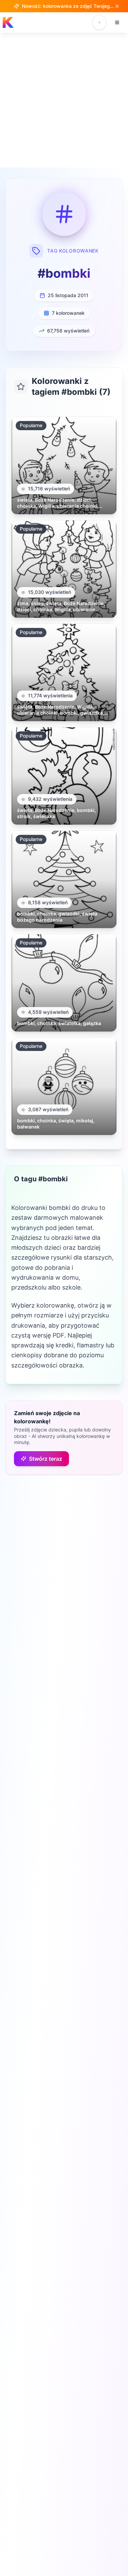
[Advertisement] (64, 100)
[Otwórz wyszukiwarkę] (99, 22)
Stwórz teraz (46, 1459)
